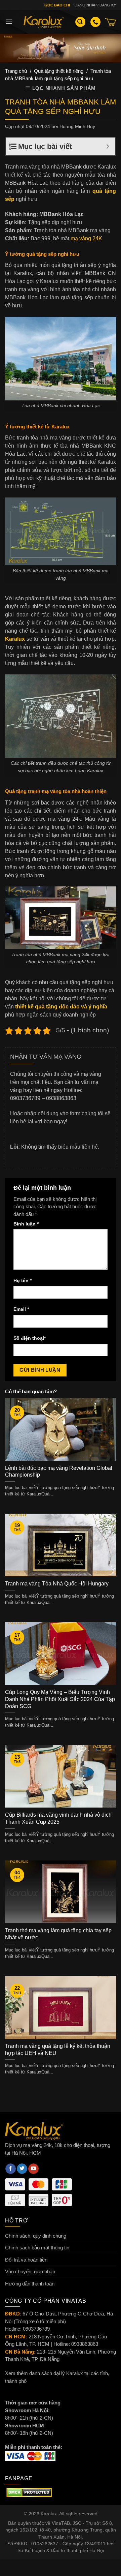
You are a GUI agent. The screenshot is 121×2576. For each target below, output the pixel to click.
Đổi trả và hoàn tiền (26, 2260)
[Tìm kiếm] (80, 22)
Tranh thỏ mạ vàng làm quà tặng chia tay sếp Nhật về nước (58, 1934)
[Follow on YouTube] (33, 2169)
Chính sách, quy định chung (36, 2236)
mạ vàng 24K (86, 238)
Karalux (15, 639)
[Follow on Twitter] (22, 2169)
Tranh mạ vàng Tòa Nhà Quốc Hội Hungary (57, 1584)
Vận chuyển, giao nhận (30, 2271)
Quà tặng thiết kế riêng (59, 71)
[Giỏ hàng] (111, 22)
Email (21, 1309)
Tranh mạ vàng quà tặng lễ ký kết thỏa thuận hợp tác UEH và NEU (58, 2050)
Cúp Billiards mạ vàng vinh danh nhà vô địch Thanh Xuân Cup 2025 (58, 1818)
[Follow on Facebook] (11, 2169)
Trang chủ (16, 71)
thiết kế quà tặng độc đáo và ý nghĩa (61, 1007)
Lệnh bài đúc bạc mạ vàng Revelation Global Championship (59, 1472)
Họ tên (23, 1281)
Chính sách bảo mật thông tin (37, 2248)
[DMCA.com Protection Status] (29, 2492)
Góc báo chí (57, 5)
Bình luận (26, 1224)
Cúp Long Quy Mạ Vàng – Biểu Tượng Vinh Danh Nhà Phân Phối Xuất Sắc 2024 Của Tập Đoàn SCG (60, 1699)
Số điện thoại (30, 1338)
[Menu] (9, 22)
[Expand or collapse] (108, 146)
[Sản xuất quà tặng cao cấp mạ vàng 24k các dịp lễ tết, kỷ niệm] (44, 22)
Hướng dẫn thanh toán (30, 2284)
